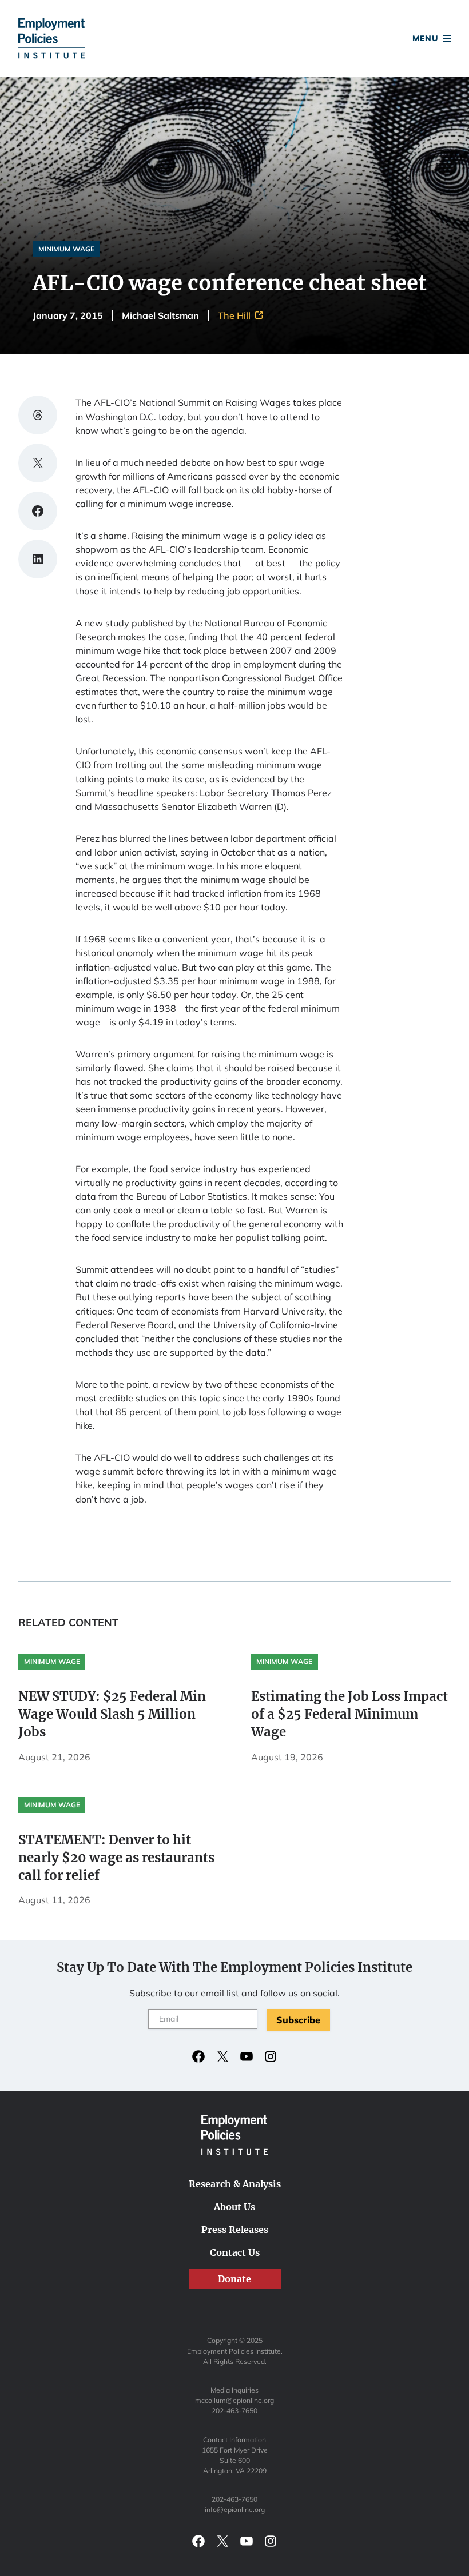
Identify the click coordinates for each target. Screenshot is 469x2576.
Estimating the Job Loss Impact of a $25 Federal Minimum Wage (349, 1714)
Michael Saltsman (160, 315)
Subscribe (298, 2020)
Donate (234, 41)
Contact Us (235, 2252)
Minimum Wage (66, 249)
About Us (234, 2207)
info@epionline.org (235, 2509)
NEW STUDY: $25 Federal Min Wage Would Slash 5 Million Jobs (112, 1714)
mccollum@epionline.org (234, 2400)
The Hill (235, 315)
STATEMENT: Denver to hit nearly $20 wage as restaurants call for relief (116, 1858)
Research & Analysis (235, 2184)
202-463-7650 (234, 2411)
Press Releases (235, 2230)
